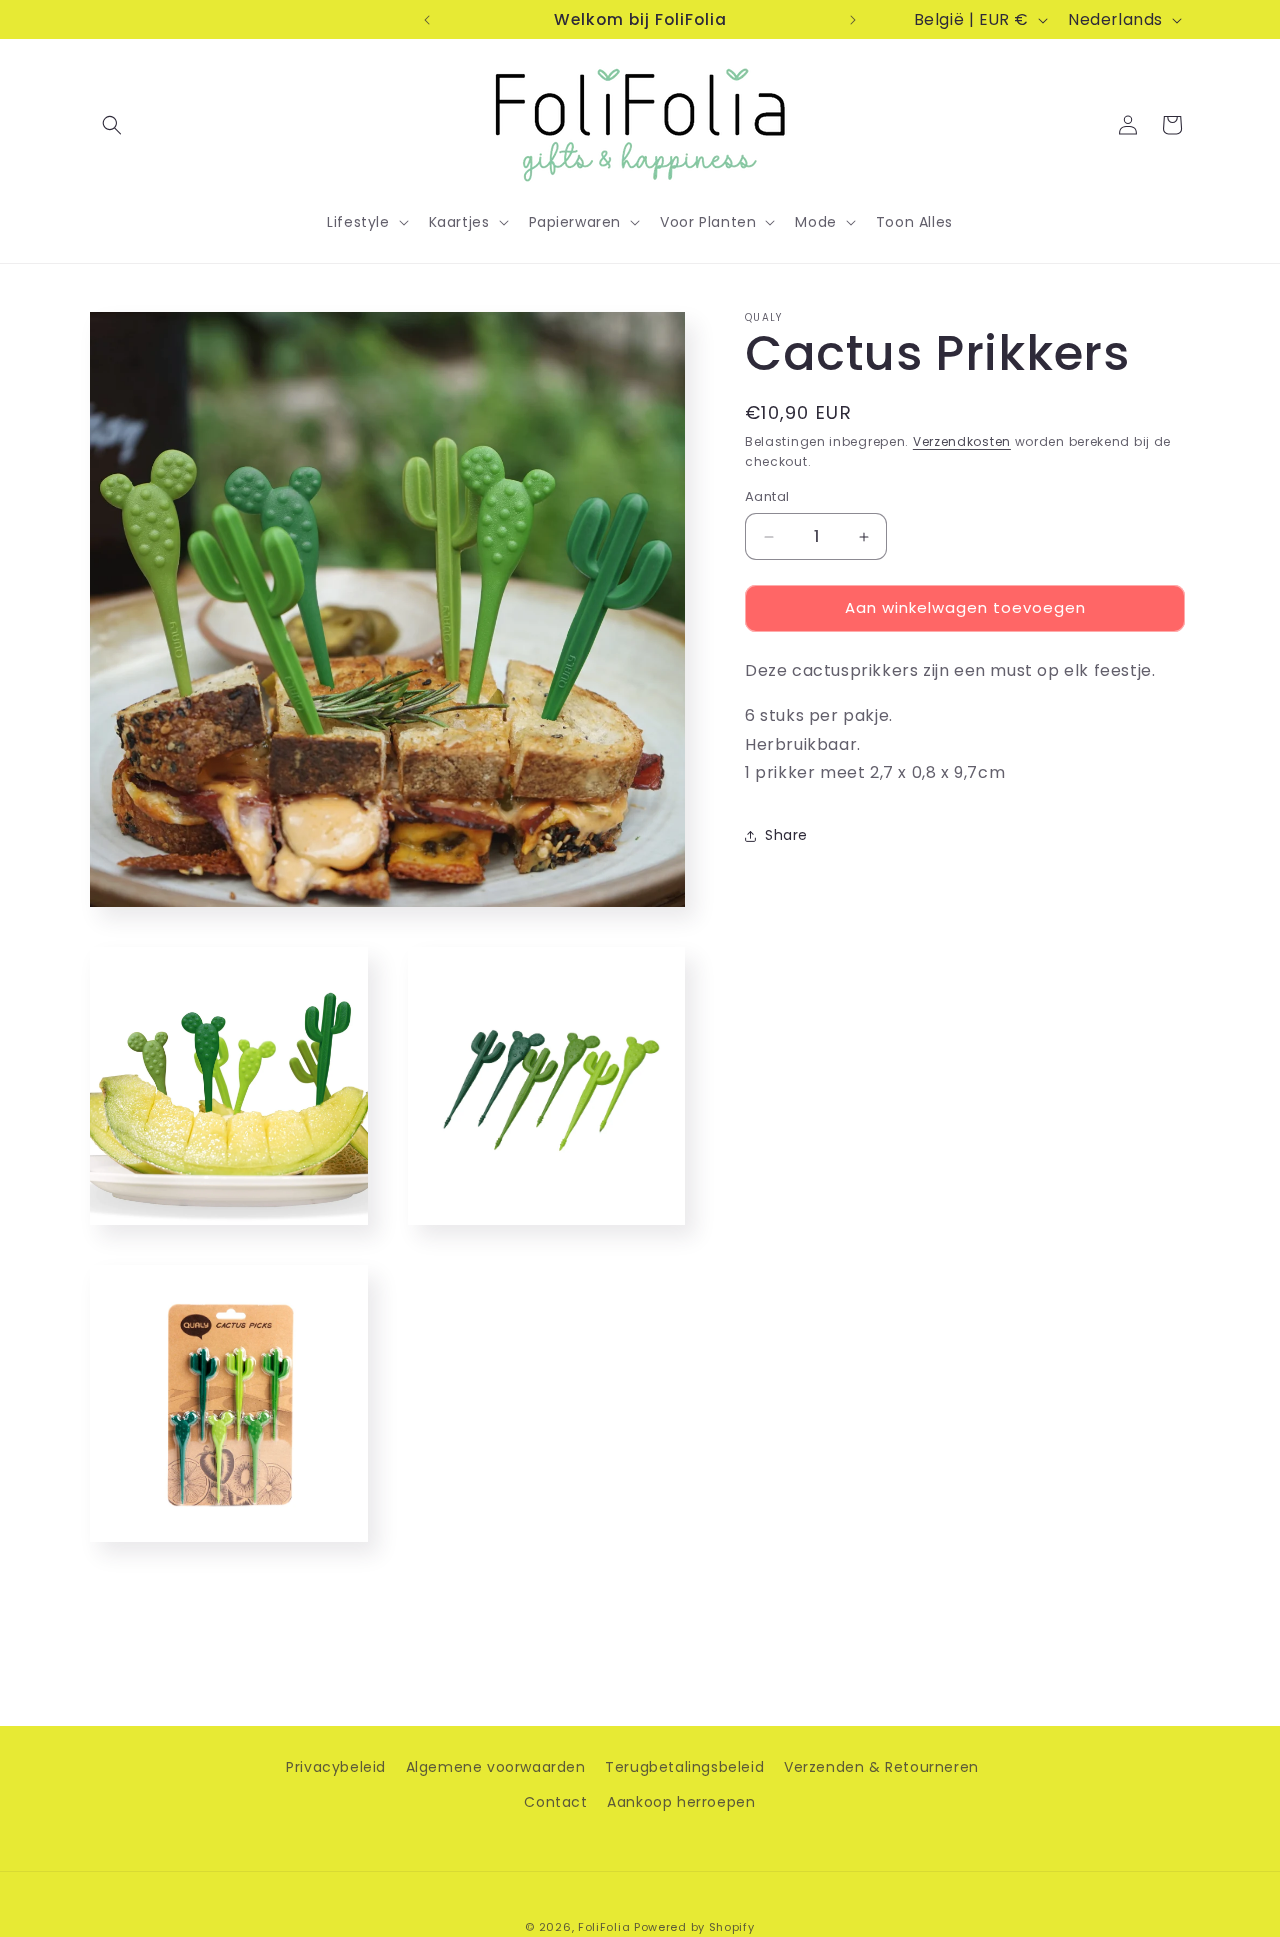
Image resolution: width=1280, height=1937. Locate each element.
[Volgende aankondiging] (853, 20)
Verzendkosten (962, 441)
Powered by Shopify (694, 1927)
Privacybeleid (336, 1767)
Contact (555, 1802)
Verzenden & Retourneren (881, 1767)
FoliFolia (604, 1927)
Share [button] (786, 835)
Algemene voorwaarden (496, 1767)
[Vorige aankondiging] (427, 20)
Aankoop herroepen (681, 1802)
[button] (112, 125)
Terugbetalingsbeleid (684, 1767)
